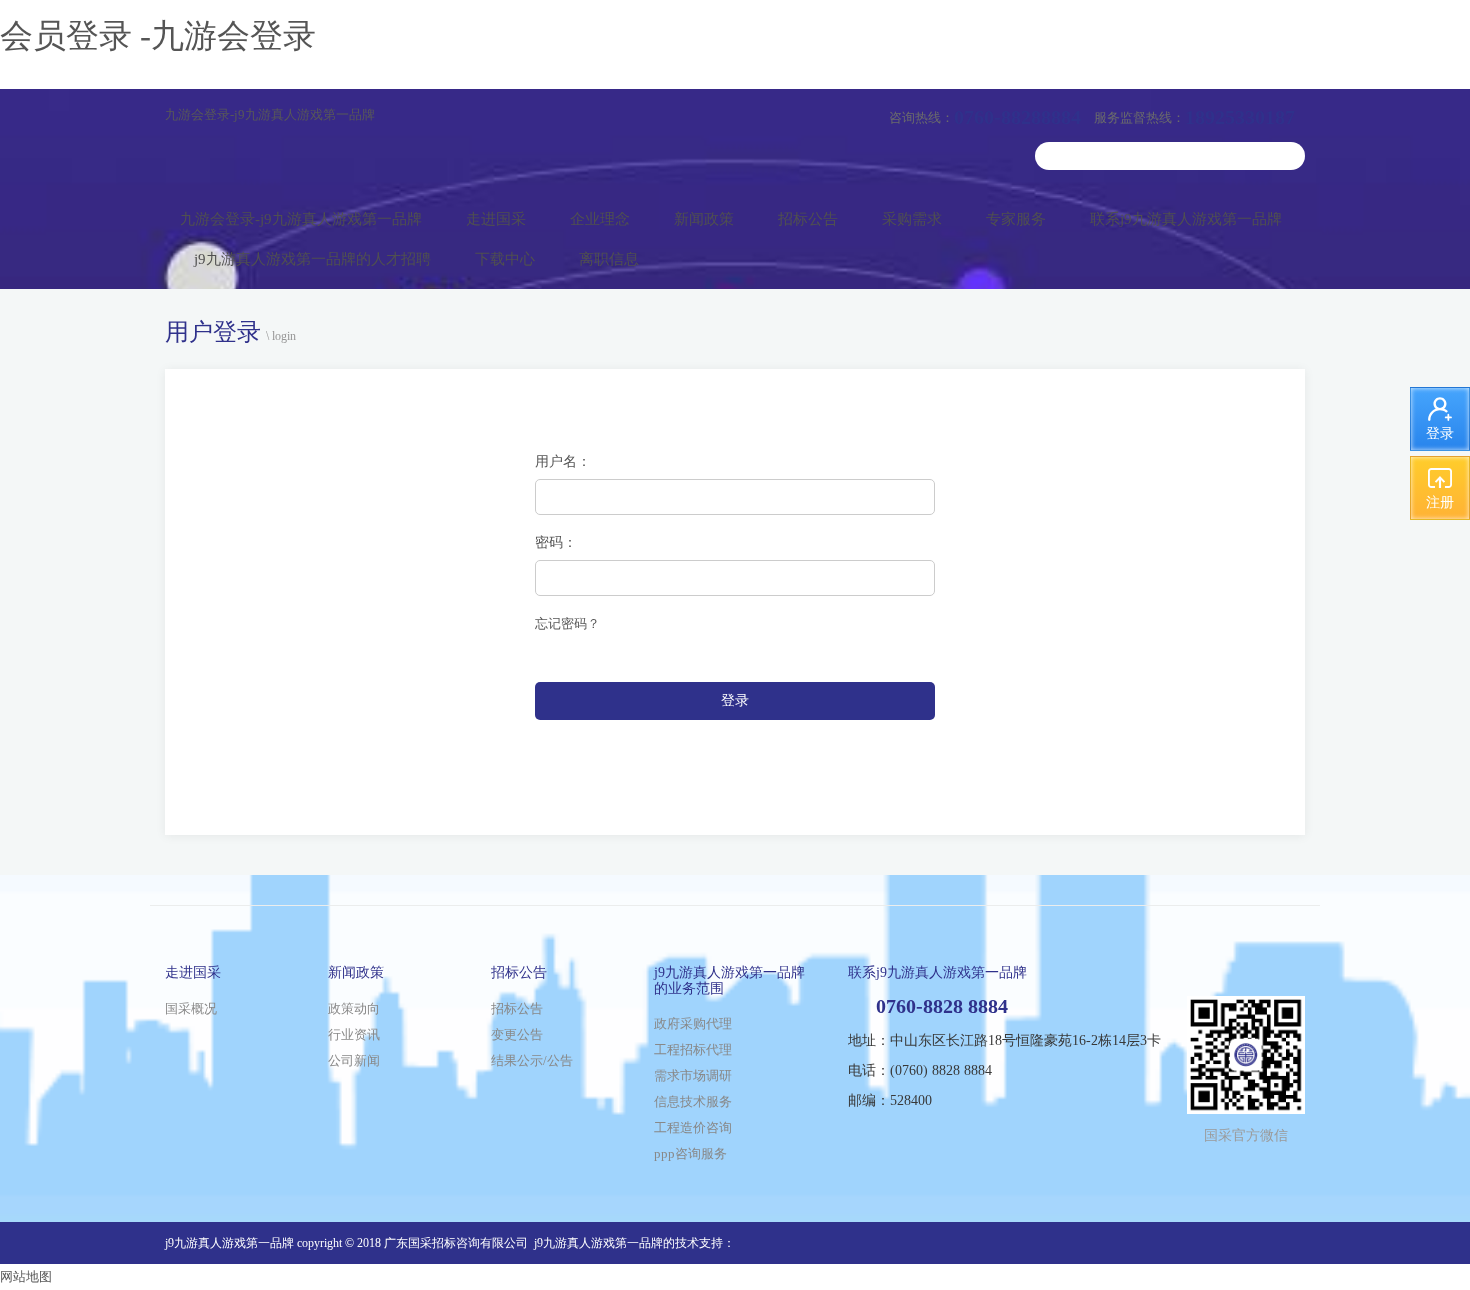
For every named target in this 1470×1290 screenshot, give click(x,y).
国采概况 (191, 1008)
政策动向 (354, 1008)
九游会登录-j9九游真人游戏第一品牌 (270, 114)
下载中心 (505, 259)
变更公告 (517, 1034)
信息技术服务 (693, 1101)
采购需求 (912, 219)
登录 (735, 700)
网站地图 (26, 1276)
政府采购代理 (693, 1023)
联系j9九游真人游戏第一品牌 (1186, 219)
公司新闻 (354, 1060)
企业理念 (600, 219)
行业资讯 (354, 1034)
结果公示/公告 (532, 1060)
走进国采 (496, 219)
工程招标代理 (693, 1049)
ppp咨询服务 (690, 1153)
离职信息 (609, 259)
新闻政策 (704, 219)
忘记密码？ (567, 623)
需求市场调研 (693, 1075)
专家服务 (1016, 219)
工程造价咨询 (693, 1127)
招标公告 (808, 219)
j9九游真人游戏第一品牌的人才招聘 (312, 259)
